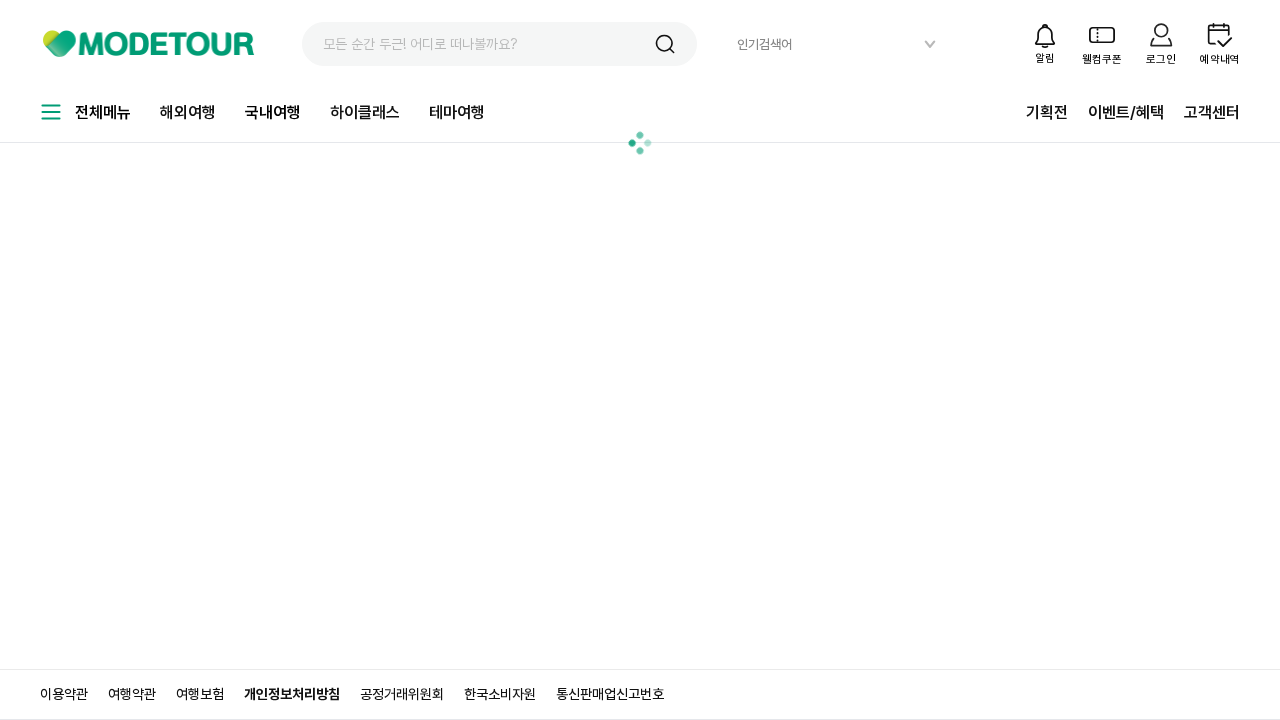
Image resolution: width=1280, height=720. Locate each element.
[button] (665, 44)
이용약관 (64, 694)
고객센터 (1212, 112)
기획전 (1047, 112)
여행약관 (132, 694)
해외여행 (188, 112)
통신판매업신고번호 (610, 694)
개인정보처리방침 (292, 694)
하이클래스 (365, 112)
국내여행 (273, 112)
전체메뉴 (103, 112)
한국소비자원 (500, 694)
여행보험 (200, 694)
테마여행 (457, 112)
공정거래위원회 (402, 694)
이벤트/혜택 (1126, 112)
